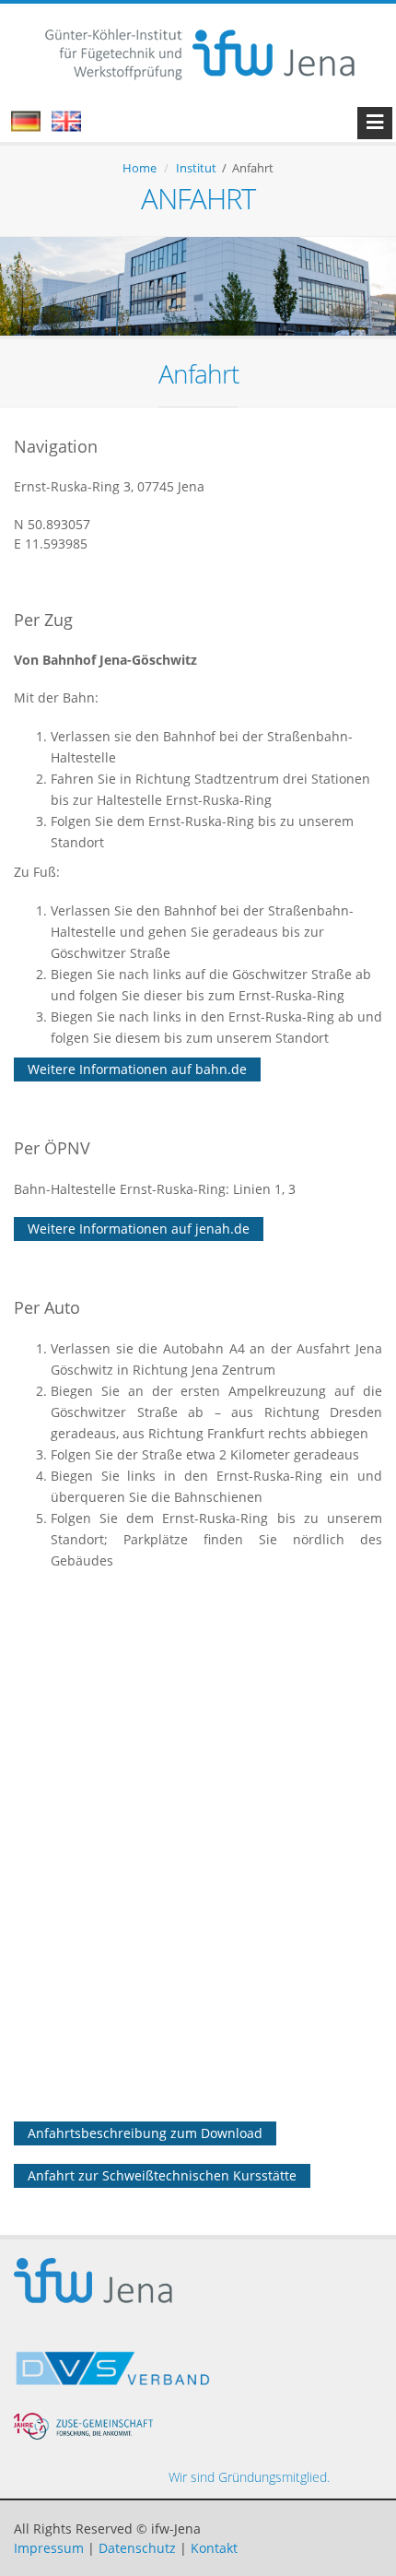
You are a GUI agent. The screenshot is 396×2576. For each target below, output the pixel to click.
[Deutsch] (35, 127)
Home (140, 168)
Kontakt (214, 2548)
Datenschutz (137, 2548)
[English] (76, 127)
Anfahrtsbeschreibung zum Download (145, 2133)
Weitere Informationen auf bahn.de (137, 1069)
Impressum (49, 2548)
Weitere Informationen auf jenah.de (139, 1229)
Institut (196, 168)
